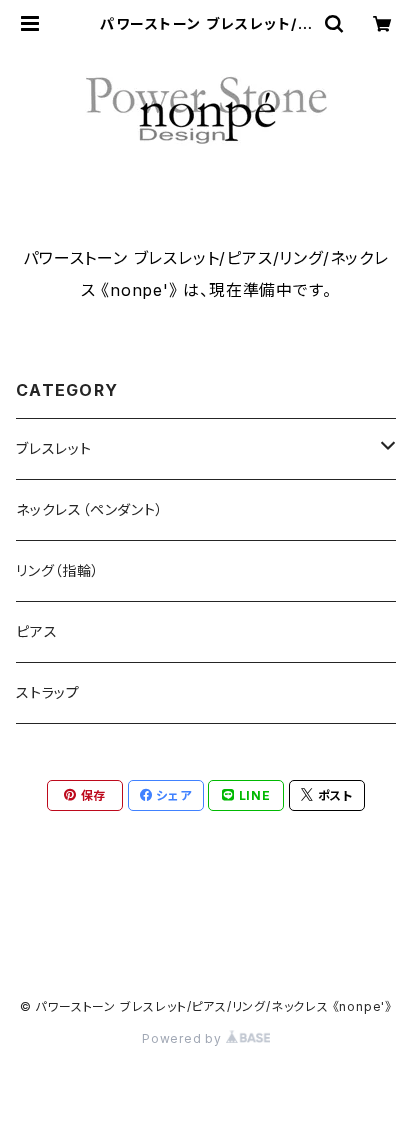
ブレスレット (54, 448)
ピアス (36, 631)
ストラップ (48, 692)
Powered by (184, 1038)
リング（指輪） (58, 570)
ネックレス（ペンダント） (90, 509)
